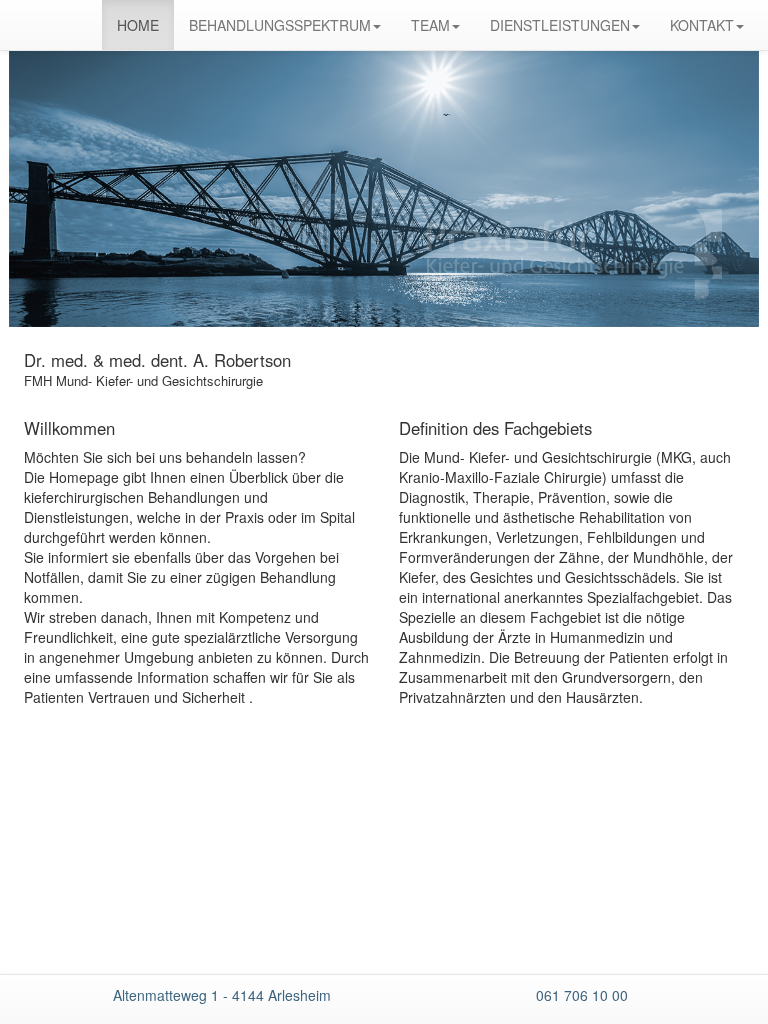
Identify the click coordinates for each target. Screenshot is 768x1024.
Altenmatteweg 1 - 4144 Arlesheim (222, 995)
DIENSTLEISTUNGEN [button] (560, 25)
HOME (138, 25)
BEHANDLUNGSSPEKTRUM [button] (280, 25)
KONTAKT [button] (702, 25)
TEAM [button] (430, 25)
